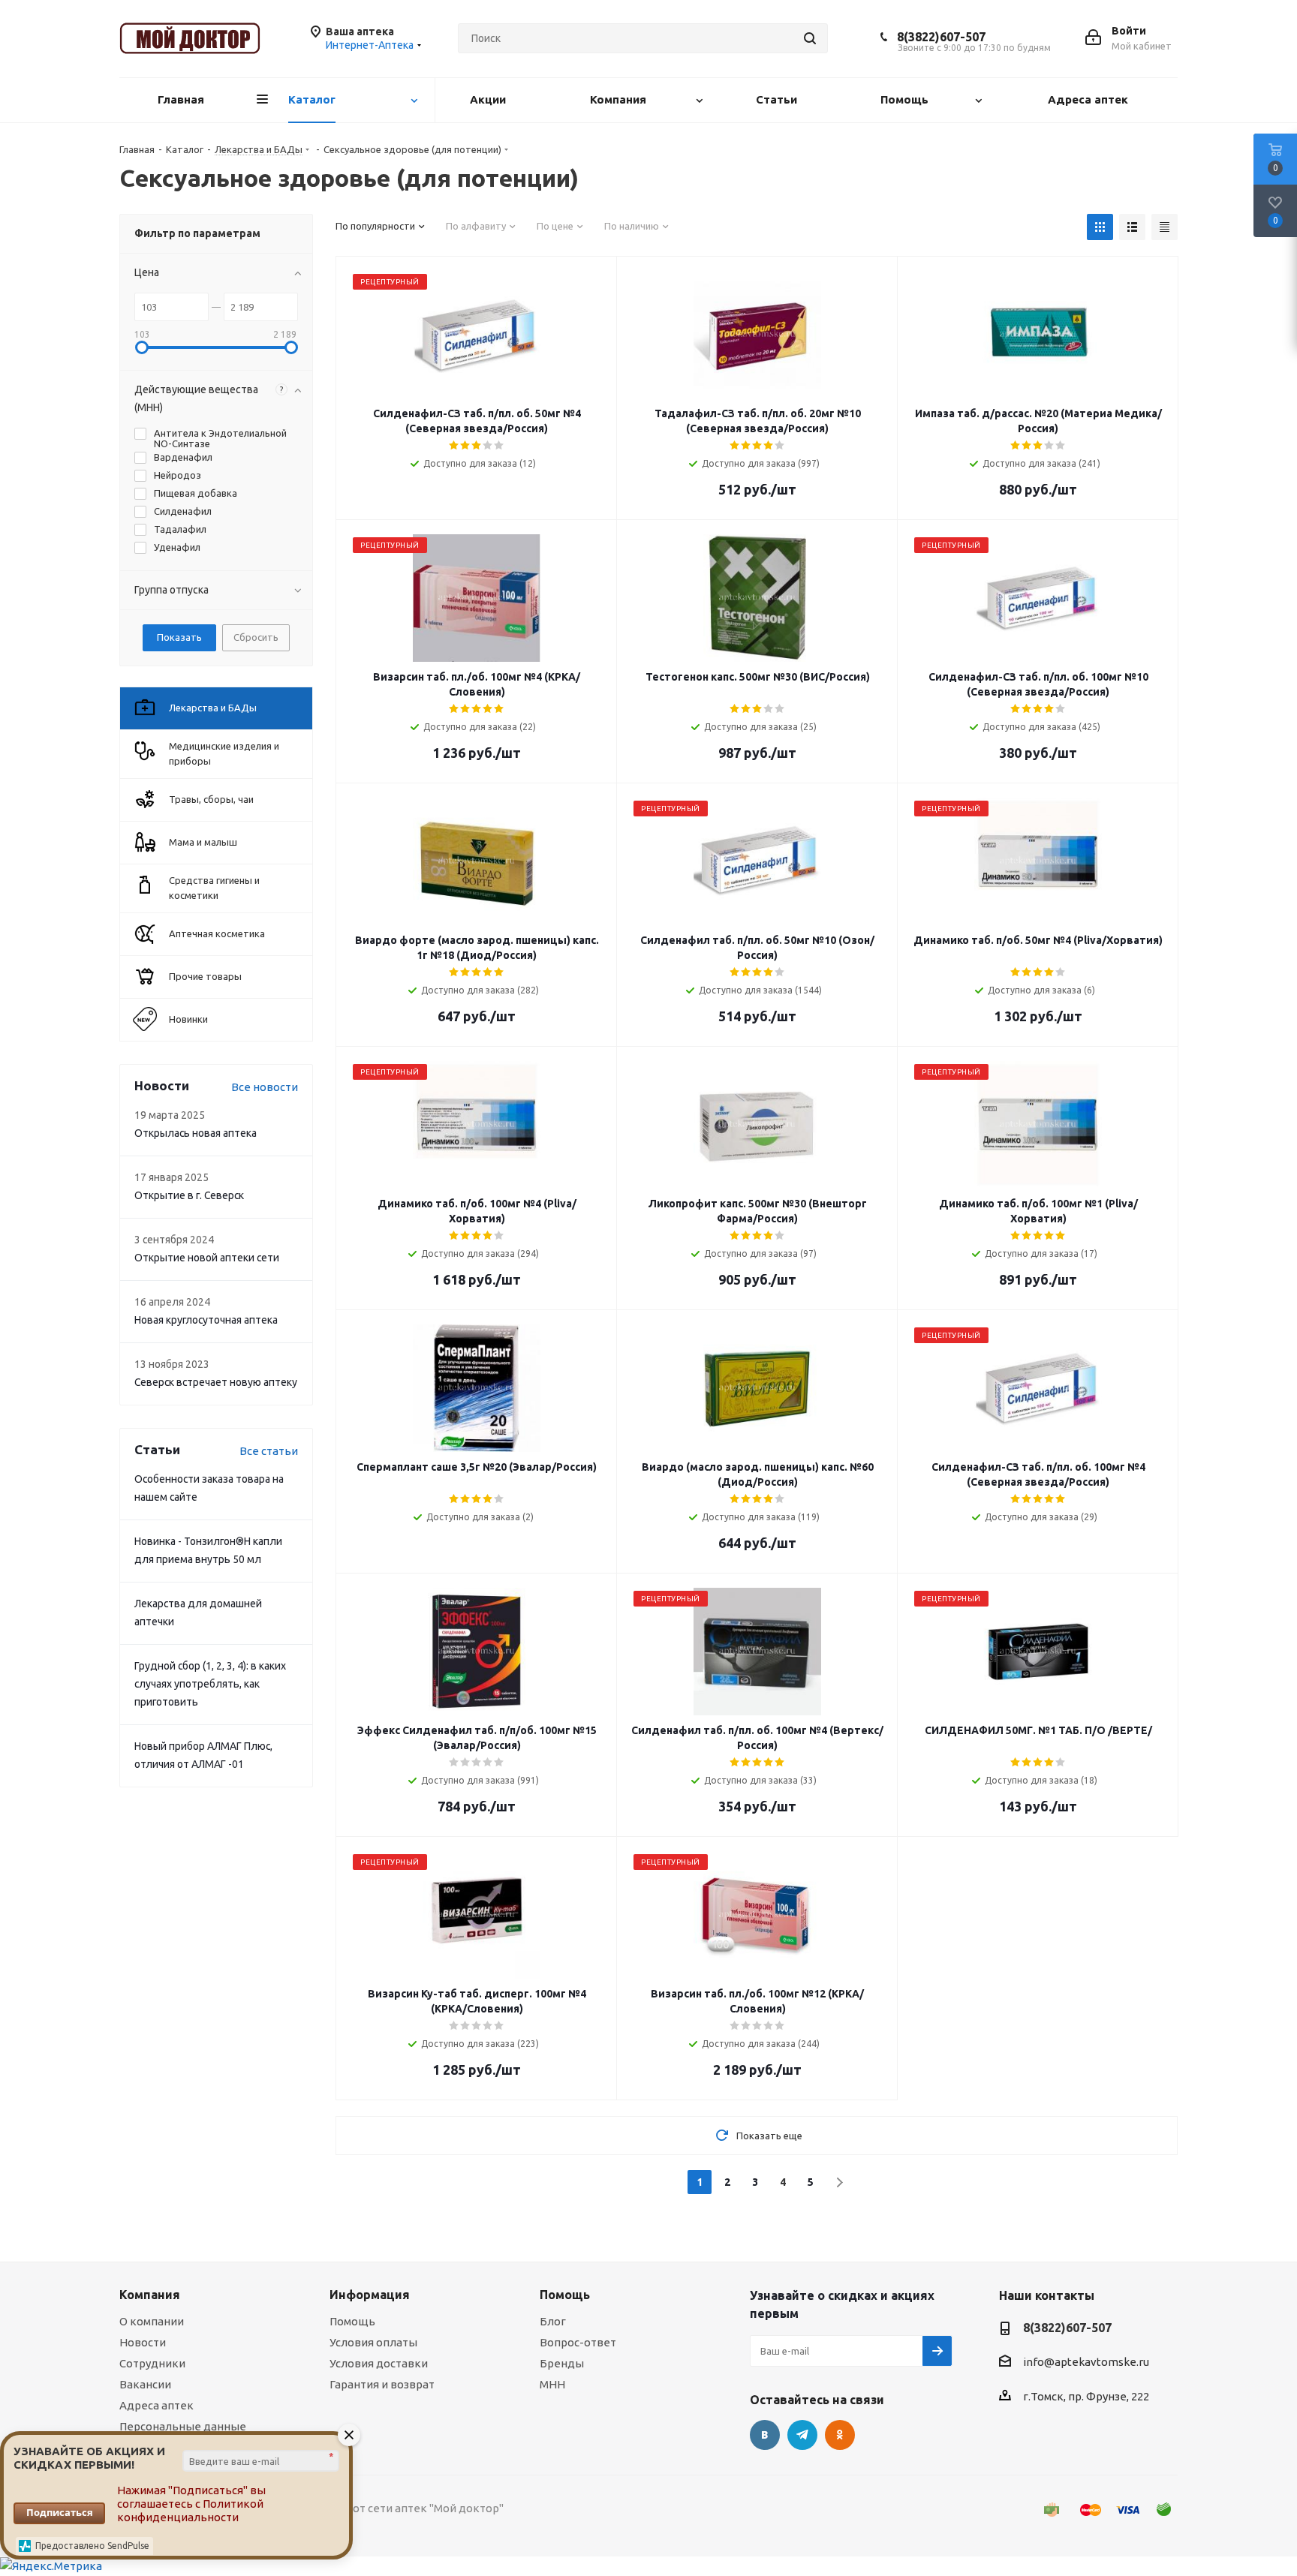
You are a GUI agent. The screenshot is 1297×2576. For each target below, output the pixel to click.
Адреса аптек (156, 2405)
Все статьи (269, 1451)
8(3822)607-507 (941, 37)
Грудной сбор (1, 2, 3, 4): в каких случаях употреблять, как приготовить (210, 1684)
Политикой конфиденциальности (190, 2510)
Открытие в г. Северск (189, 1195)
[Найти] (810, 38)
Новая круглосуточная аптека (206, 1320)
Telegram (802, 2435)
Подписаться (60, 2512)
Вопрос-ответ (578, 2342)
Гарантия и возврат (382, 2384)
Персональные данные (183, 2426)
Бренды (562, 2363)
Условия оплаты (373, 2342)
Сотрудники (152, 2363)
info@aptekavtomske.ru (1086, 2362)
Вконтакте (765, 2435)
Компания (150, 2295)
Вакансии (145, 2384)
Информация (370, 2295)
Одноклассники (840, 2435)
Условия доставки (379, 2363)
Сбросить (256, 637)
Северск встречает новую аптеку (216, 1382)
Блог (553, 2321)
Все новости (265, 1087)
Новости (143, 2342)
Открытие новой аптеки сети (207, 1258)
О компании (152, 2321)
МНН (552, 2384)
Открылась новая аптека (196, 1133)
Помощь (352, 2321)
